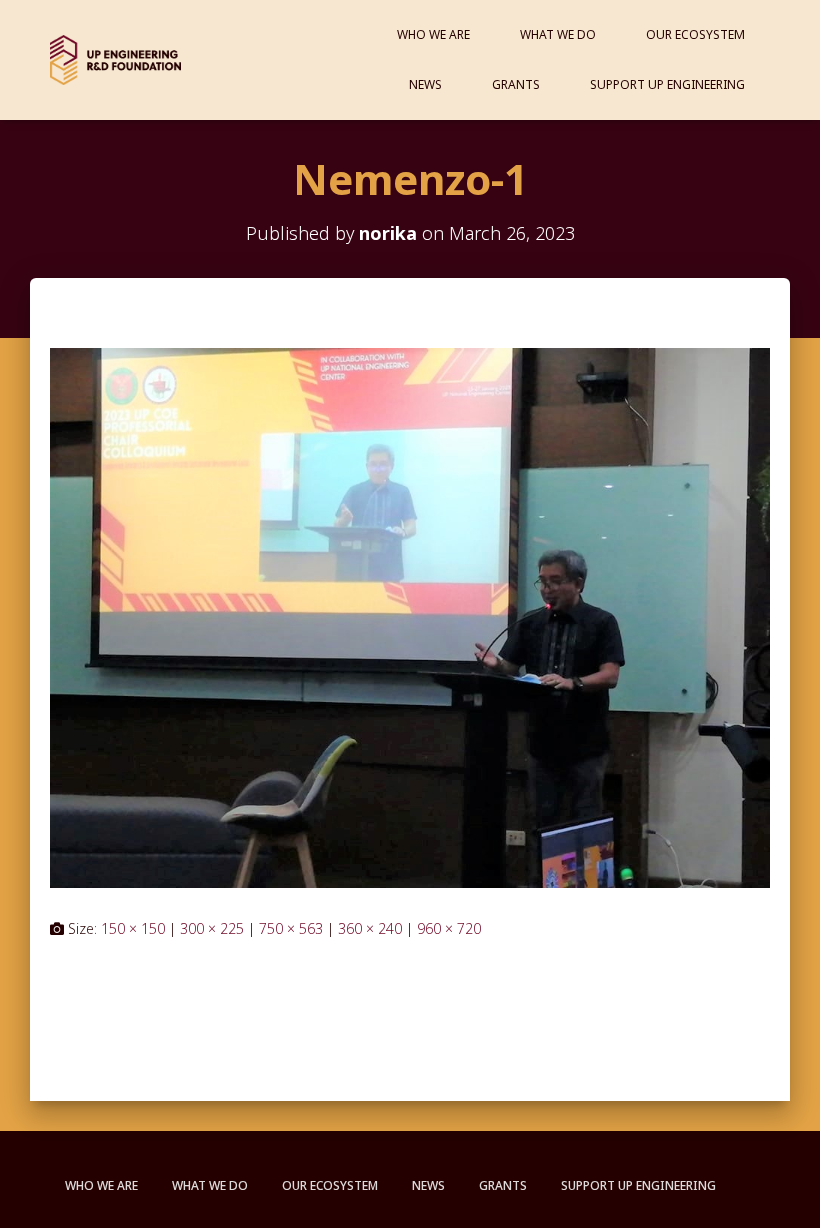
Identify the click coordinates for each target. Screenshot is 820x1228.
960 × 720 (449, 928)
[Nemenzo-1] (410, 616)
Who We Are (433, 34)
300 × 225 (212, 928)
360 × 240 (370, 928)
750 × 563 (291, 928)
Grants (516, 84)
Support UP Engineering (667, 84)
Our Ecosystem (695, 34)
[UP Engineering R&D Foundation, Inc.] (115, 60)
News (425, 84)
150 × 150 (133, 928)
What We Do (558, 34)
